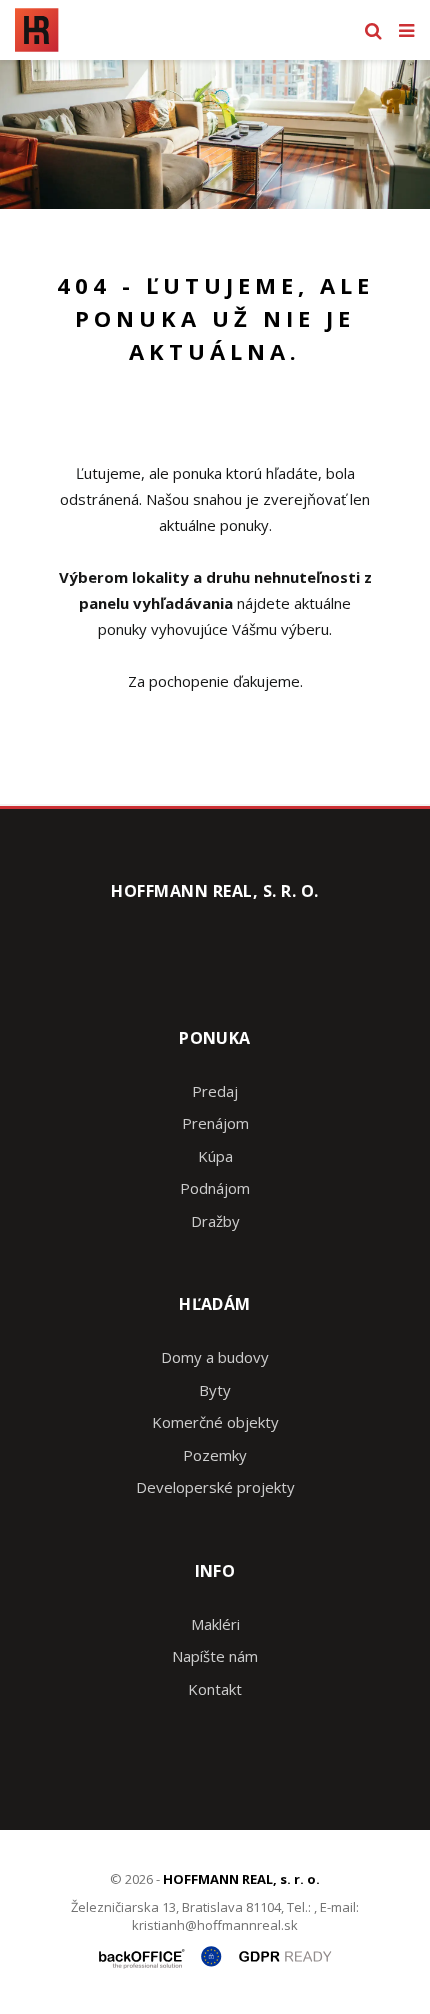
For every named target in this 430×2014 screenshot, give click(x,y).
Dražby (215, 1221)
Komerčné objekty (215, 1422)
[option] (215, 134)
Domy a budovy (215, 1357)
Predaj (215, 1091)
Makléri (215, 1624)
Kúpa (215, 1156)
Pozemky (215, 1455)
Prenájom (215, 1123)
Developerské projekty (215, 1487)
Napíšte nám (215, 1656)
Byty (215, 1390)
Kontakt (215, 1689)
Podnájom (215, 1188)
